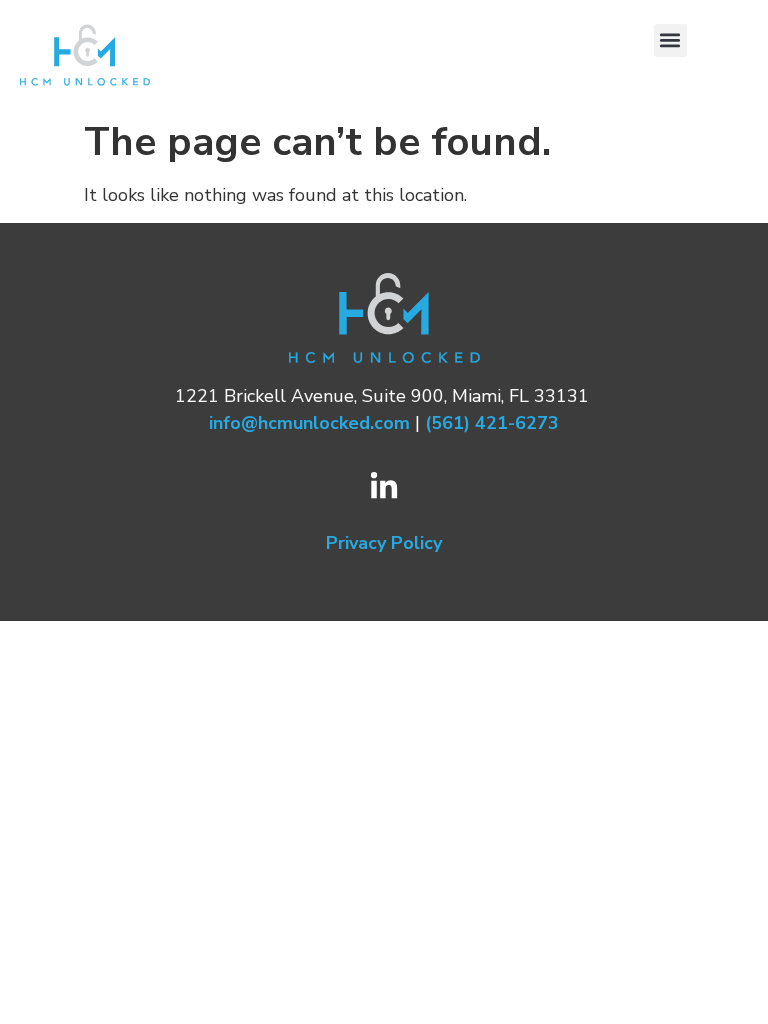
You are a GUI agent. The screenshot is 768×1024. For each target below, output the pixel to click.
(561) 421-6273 (492, 423)
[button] (670, 40)
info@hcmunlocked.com (309, 423)
